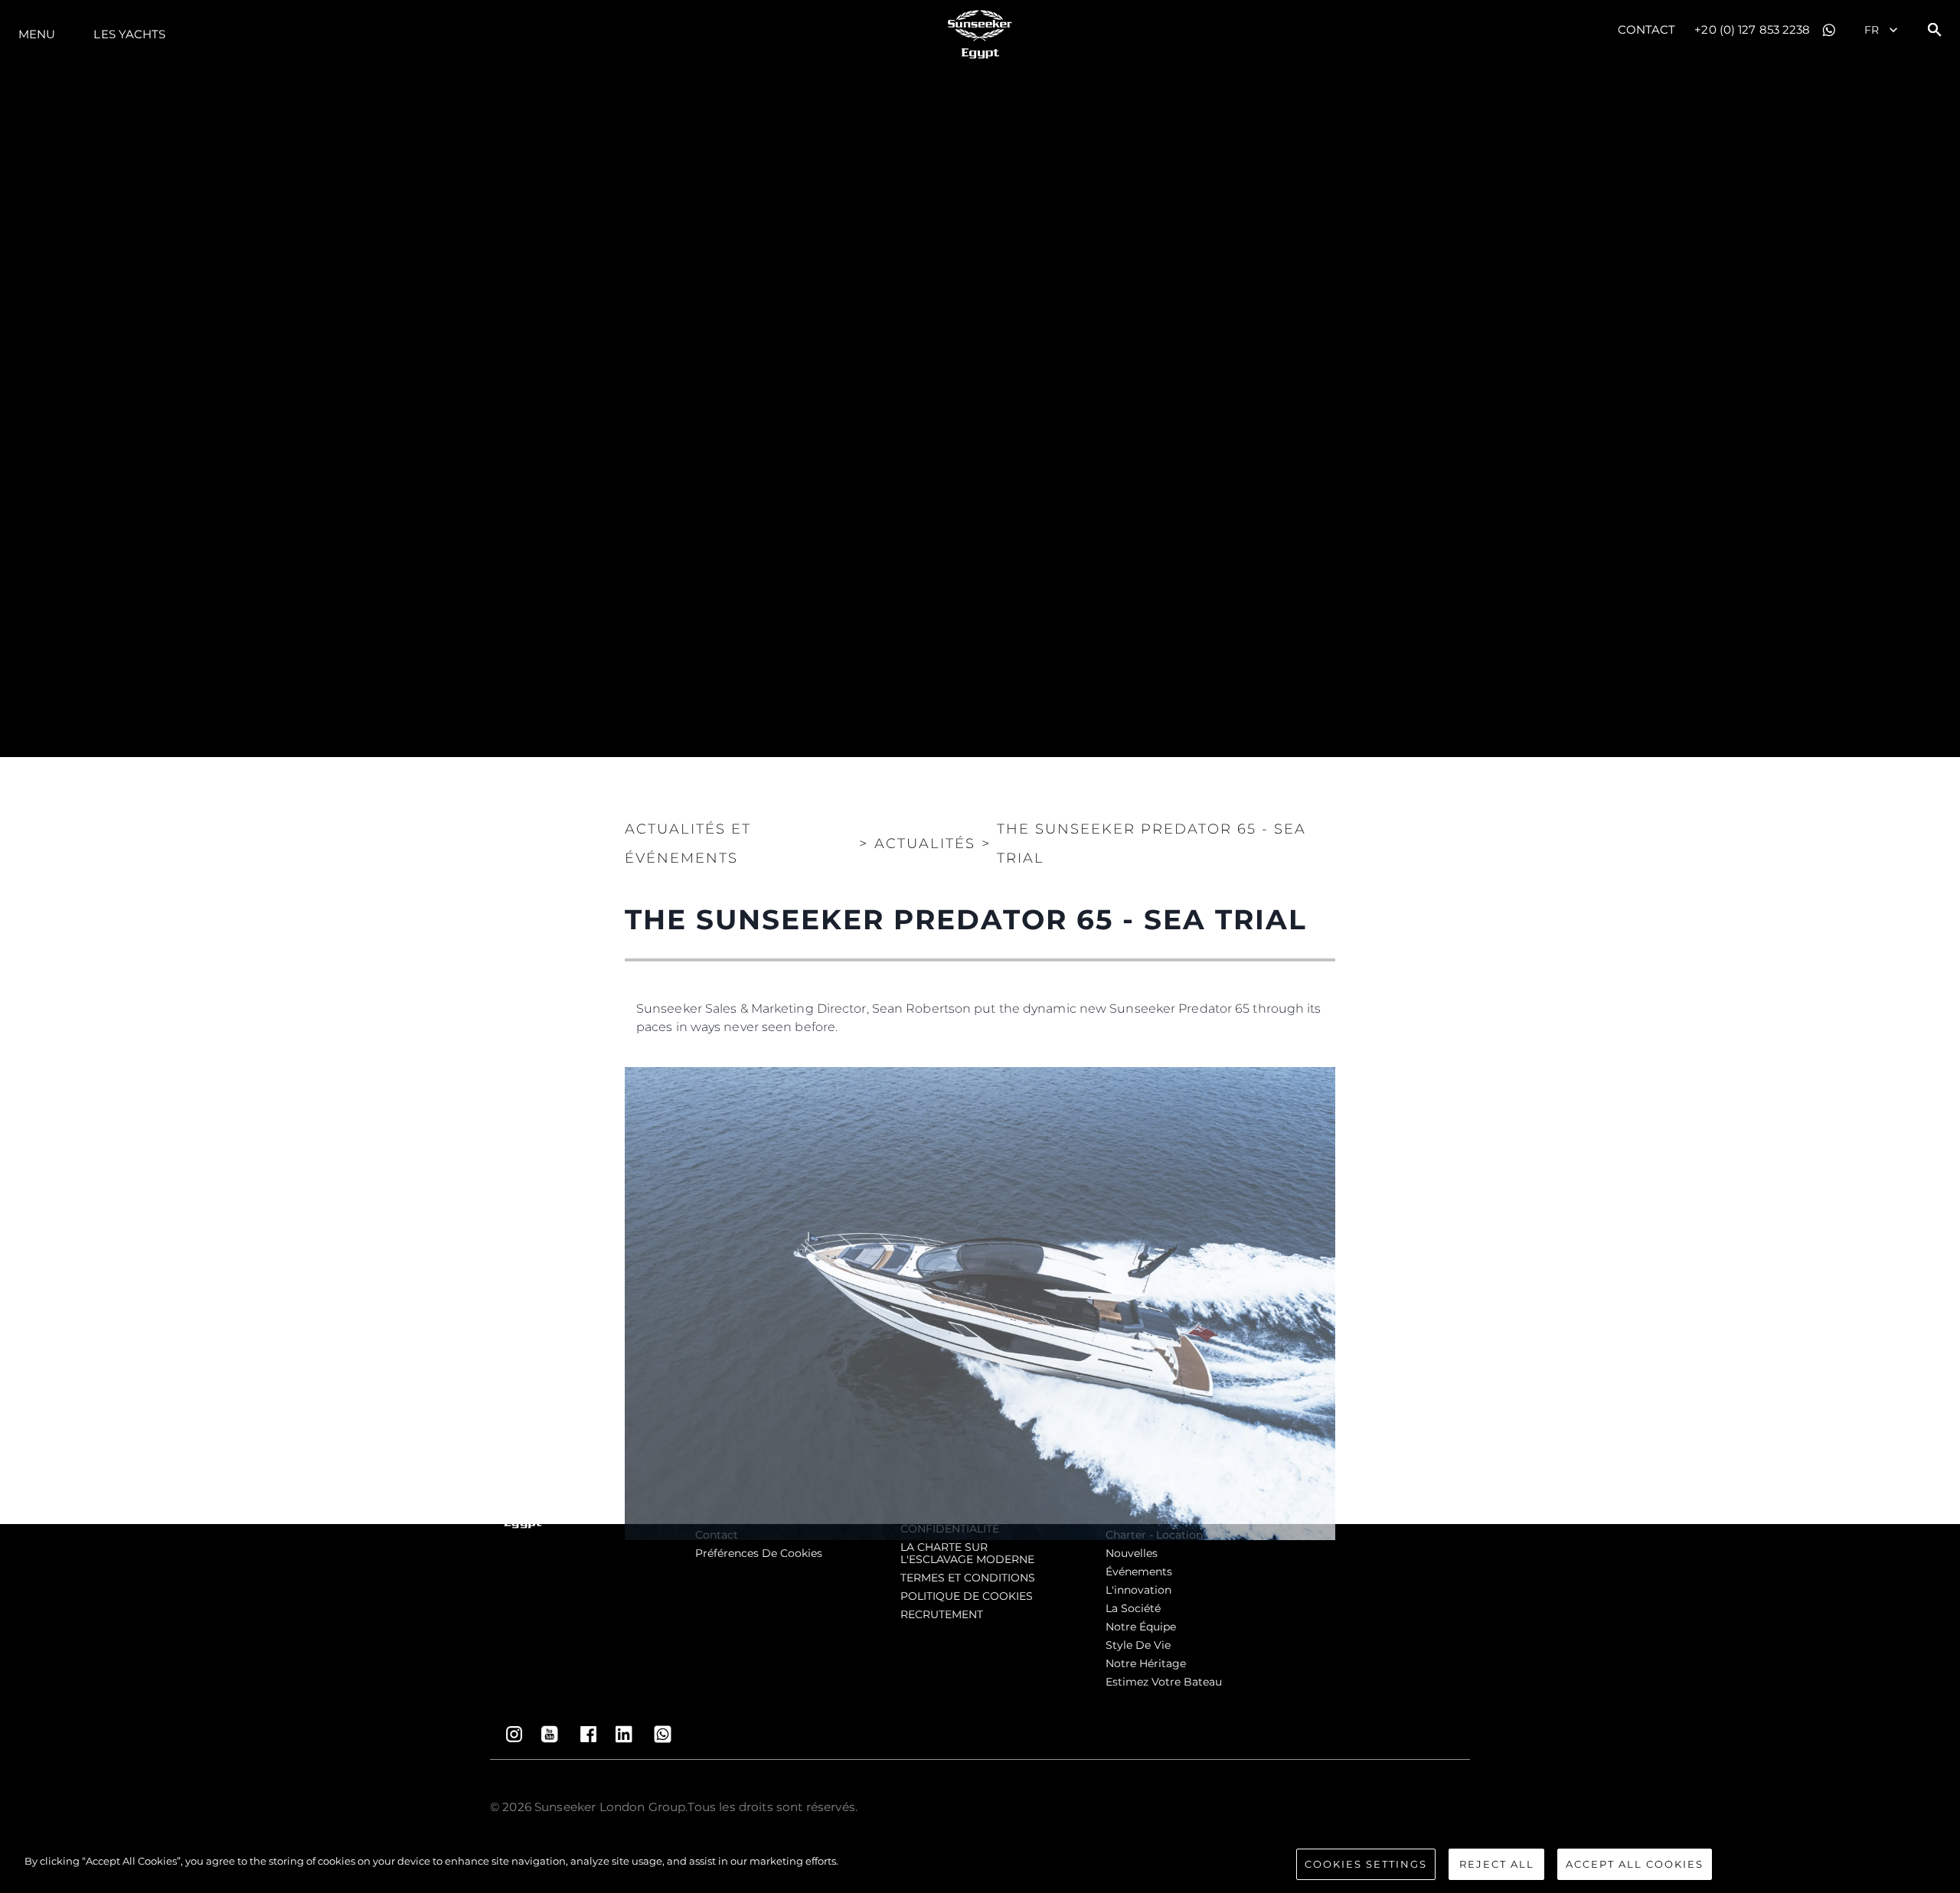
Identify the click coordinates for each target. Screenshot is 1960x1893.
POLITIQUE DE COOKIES (967, 1596)
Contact (1647, 29)
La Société (1133, 1608)
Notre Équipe (1141, 1627)
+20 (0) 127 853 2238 (1752, 29)
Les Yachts (129, 34)
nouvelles (1132, 1553)
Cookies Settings (1366, 1864)
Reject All (1497, 1864)
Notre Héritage (1146, 1663)
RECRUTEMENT (942, 1614)
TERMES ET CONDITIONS (968, 1578)
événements (1139, 1572)
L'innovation (1138, 1590)
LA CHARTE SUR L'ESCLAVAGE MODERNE (967, 1553)
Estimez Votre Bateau (1164, 1682)
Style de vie (1138, 1645)
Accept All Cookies (1635, 1864)
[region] (980, 1866)
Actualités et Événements (688, 844)
